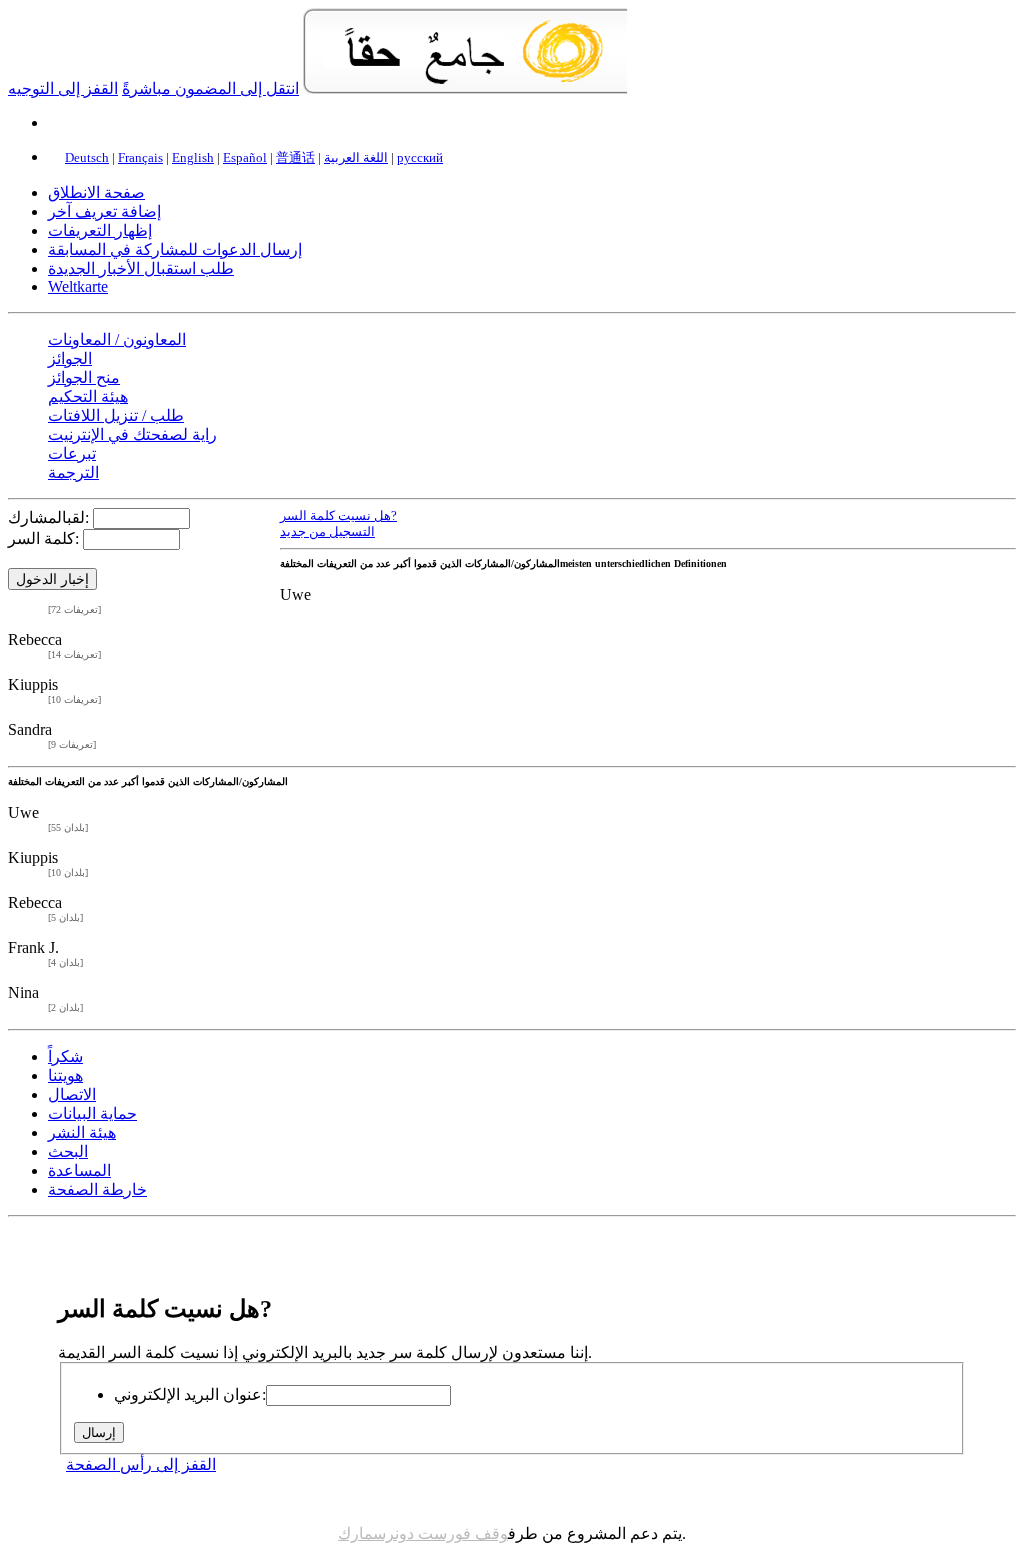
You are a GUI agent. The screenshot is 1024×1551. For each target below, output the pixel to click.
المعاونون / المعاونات (117, 339)
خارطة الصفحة (97, 1189)
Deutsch (87, 157)
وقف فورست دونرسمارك (423, 1533)
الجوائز (70, 358)
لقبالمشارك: (48, 517)
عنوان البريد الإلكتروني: (190, 1394)
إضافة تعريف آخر (104, 211)
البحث (68, 1151)
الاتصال (72, 1094)
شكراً (65, 1056)
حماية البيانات (92, 1113)
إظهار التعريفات (100, 230)
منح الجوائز (84, 377)
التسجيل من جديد (327, 531)
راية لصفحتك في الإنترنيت (132, 434)
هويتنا (65, 1075)
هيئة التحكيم (88, 396)
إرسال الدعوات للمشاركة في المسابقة (175, 249)
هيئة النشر (82, 1132)
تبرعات (72, 453)
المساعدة (79, 1170)
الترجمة (73, 472)
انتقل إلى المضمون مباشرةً (210, 88)
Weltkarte (78, 286)
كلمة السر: (43, 538)
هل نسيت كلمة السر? (338, 516)
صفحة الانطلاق (96, 192)
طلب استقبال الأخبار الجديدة (141, 268)
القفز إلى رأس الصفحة (141, 1464)
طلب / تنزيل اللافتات (116, 415)
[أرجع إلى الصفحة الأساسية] (465, 88)
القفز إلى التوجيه (63, 88)
